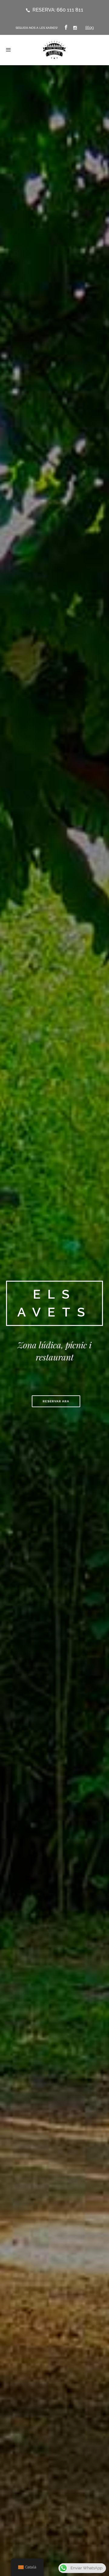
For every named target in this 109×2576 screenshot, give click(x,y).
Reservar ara (56, 1401)
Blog (90, 27)
